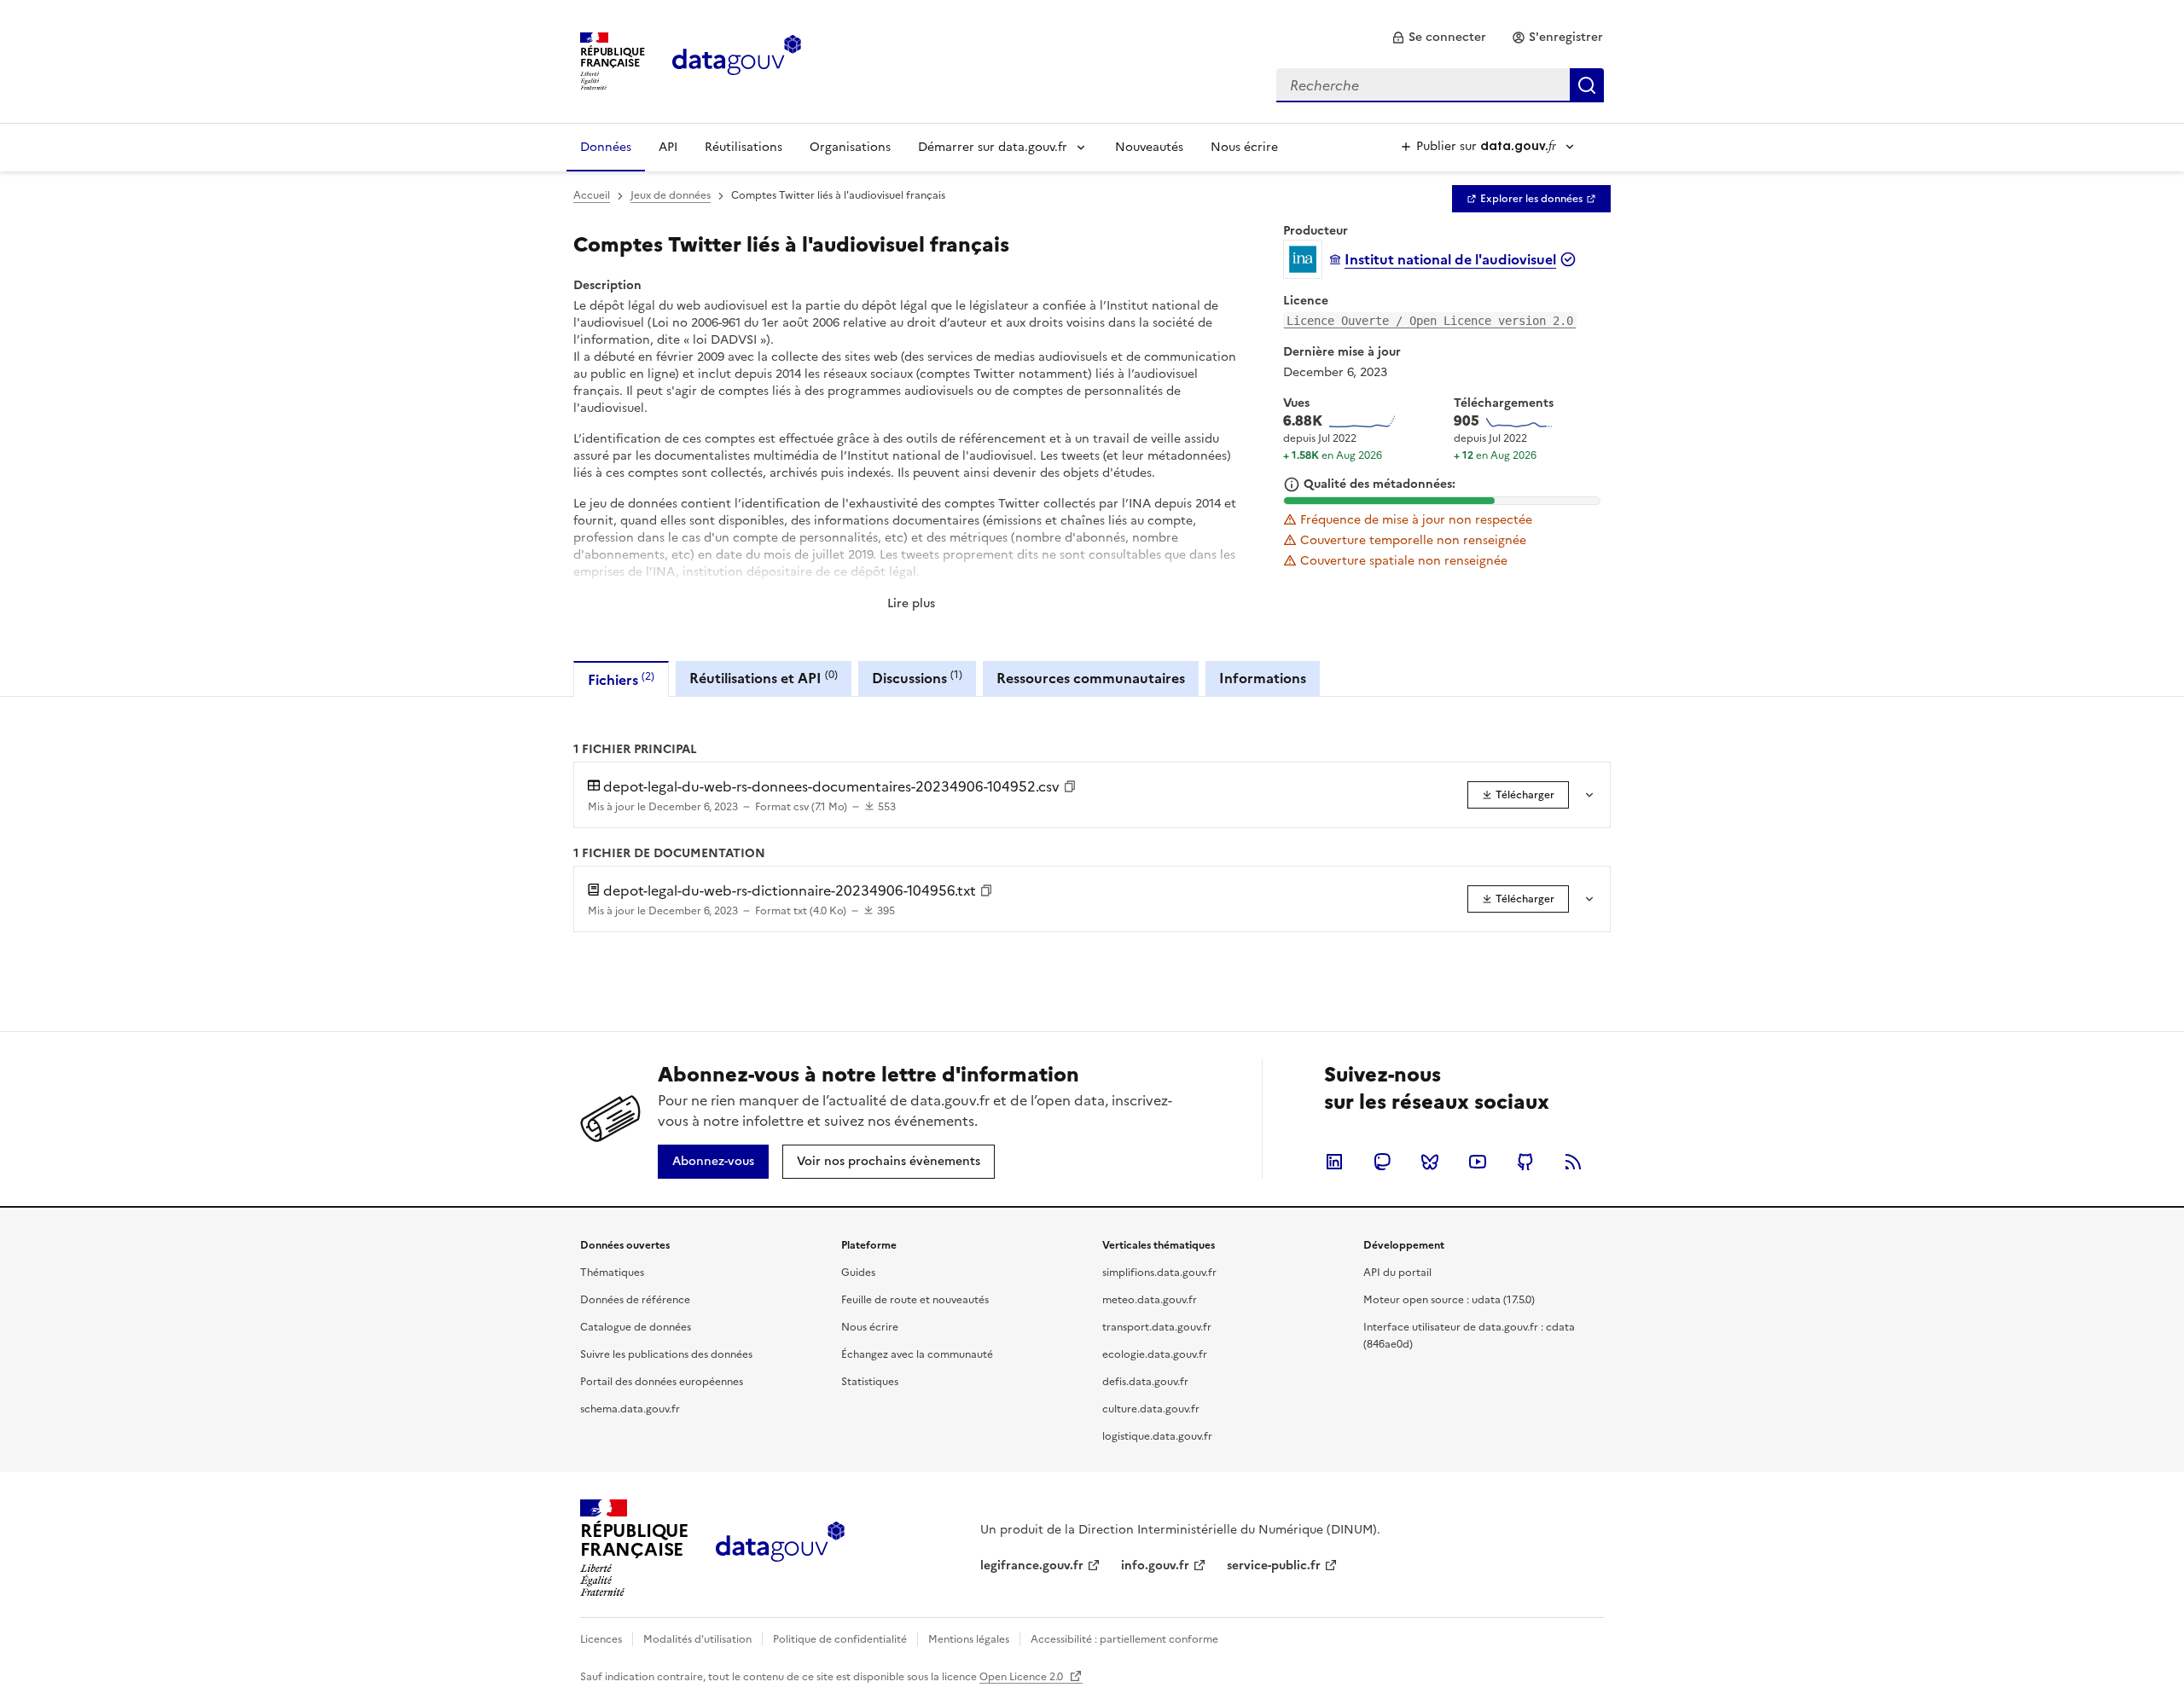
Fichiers (621, 679)
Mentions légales (969, 1639)
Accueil (592, 195)
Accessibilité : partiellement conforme (1124, 1639)
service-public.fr (1274, 1566)
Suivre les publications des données (666, 1354)
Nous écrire (1244, 147)
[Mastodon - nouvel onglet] (1382, 1162)
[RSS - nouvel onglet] (1573, 1162)
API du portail (1397, 1273)
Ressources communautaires (1091, 678)
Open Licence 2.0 (1022, 1677)
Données (606, 147)
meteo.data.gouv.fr (1150, 1300)
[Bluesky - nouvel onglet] (1430, 1162)
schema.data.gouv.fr (630, 1409)
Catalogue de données (636, 1327)
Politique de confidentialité (840, 1639)
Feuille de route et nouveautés (915, 1300)
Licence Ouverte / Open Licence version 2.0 (1430, 321)
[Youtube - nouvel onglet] (1478, 1162)
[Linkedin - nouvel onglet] (1334, 1162)
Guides (858, 1273)
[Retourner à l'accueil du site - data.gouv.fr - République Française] (780, 1548)
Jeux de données (671, 195)
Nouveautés (1149, 147)
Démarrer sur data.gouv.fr (993, 147)
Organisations (850, 147)
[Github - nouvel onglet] (1525, 1162)
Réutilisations (743, 147)
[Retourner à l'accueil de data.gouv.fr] (737, 60)
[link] (1439, 38)
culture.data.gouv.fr (1151, 1409)
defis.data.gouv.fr (1145, 1382)
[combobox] (1440, 85)
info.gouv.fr (1155, 1566)
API (668, 147)
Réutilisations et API (764, 678)
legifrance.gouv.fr (1032, 1566)
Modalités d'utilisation (697, 1639)
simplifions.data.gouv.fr (1159, 1273)
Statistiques (870, 1382)
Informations (1263, 678)
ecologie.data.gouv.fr (1155, 1354)
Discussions (917, 678)
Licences (601, 1639)
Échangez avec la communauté (917, 1354)
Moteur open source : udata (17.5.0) (1449, 1300)
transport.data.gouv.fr (1157, 1327)
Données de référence (635, 1300)
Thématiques (612, 1273)
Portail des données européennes (662, 1382)
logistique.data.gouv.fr (1157, 1436)
